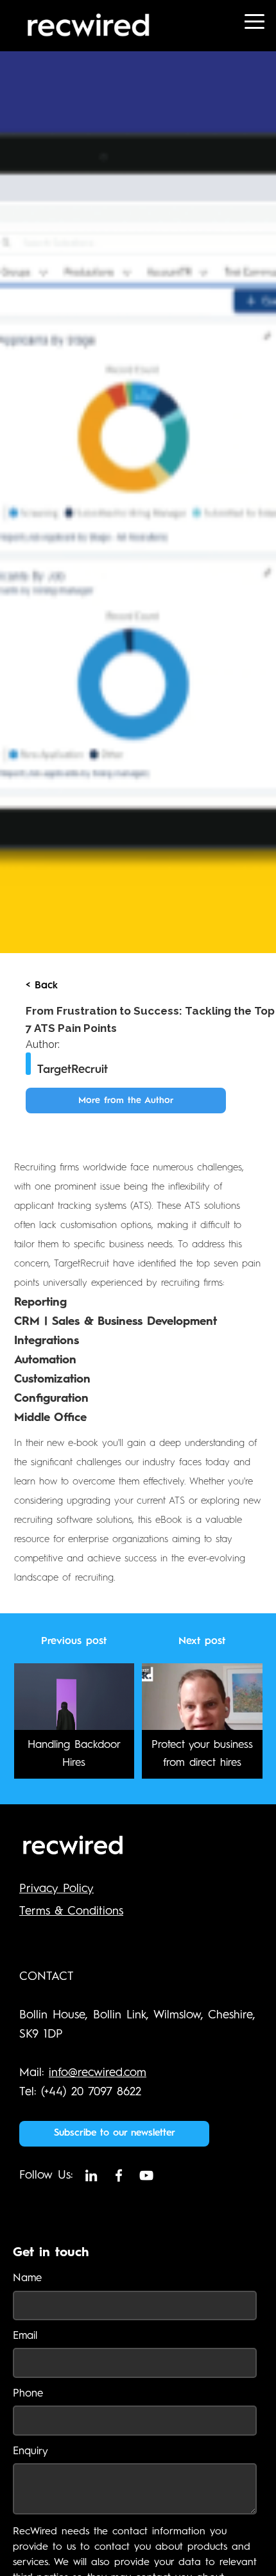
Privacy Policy (56, 1889)
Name (27, 2278)
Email (25, 2336)
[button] (250, 26)
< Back (42, 986)
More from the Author (126, 1101)
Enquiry (30, 2451)
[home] (112, 26)
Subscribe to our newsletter (115, 2133)
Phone (28, 2394)
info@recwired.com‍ (98, 2073)
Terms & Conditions (71, 1911)
